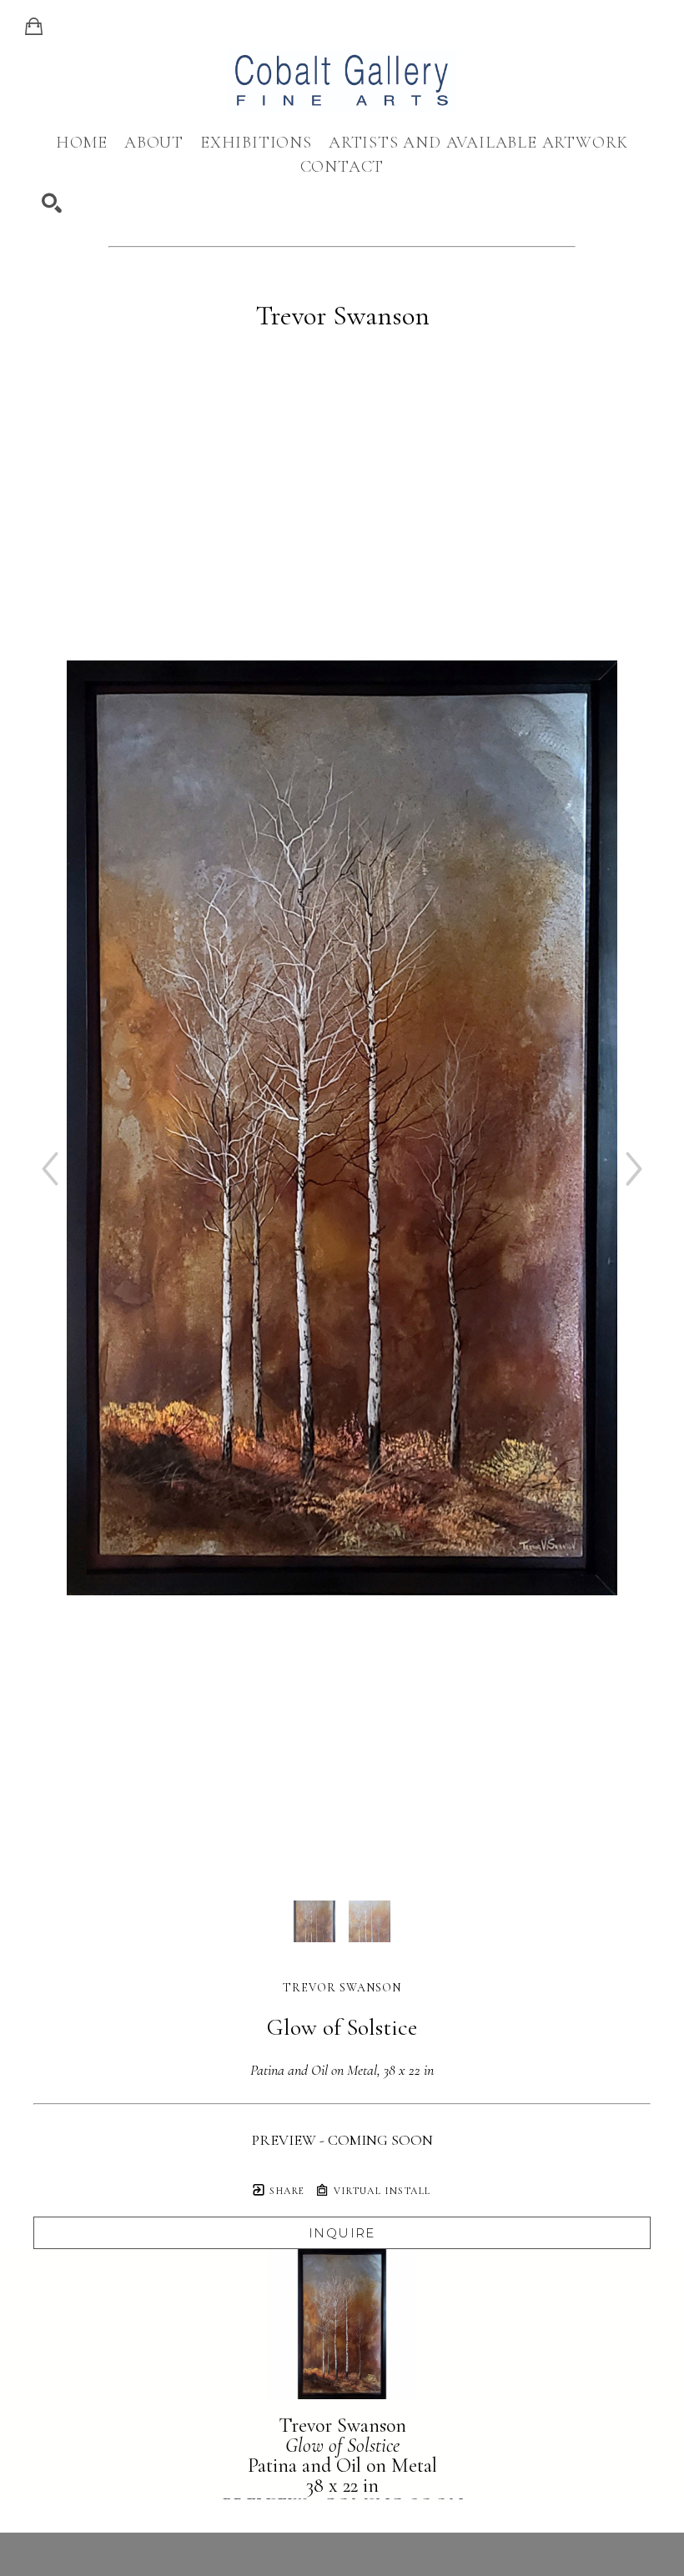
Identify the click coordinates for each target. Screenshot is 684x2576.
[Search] (52, 203)
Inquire (342, 2233)
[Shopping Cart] (34, 27)
